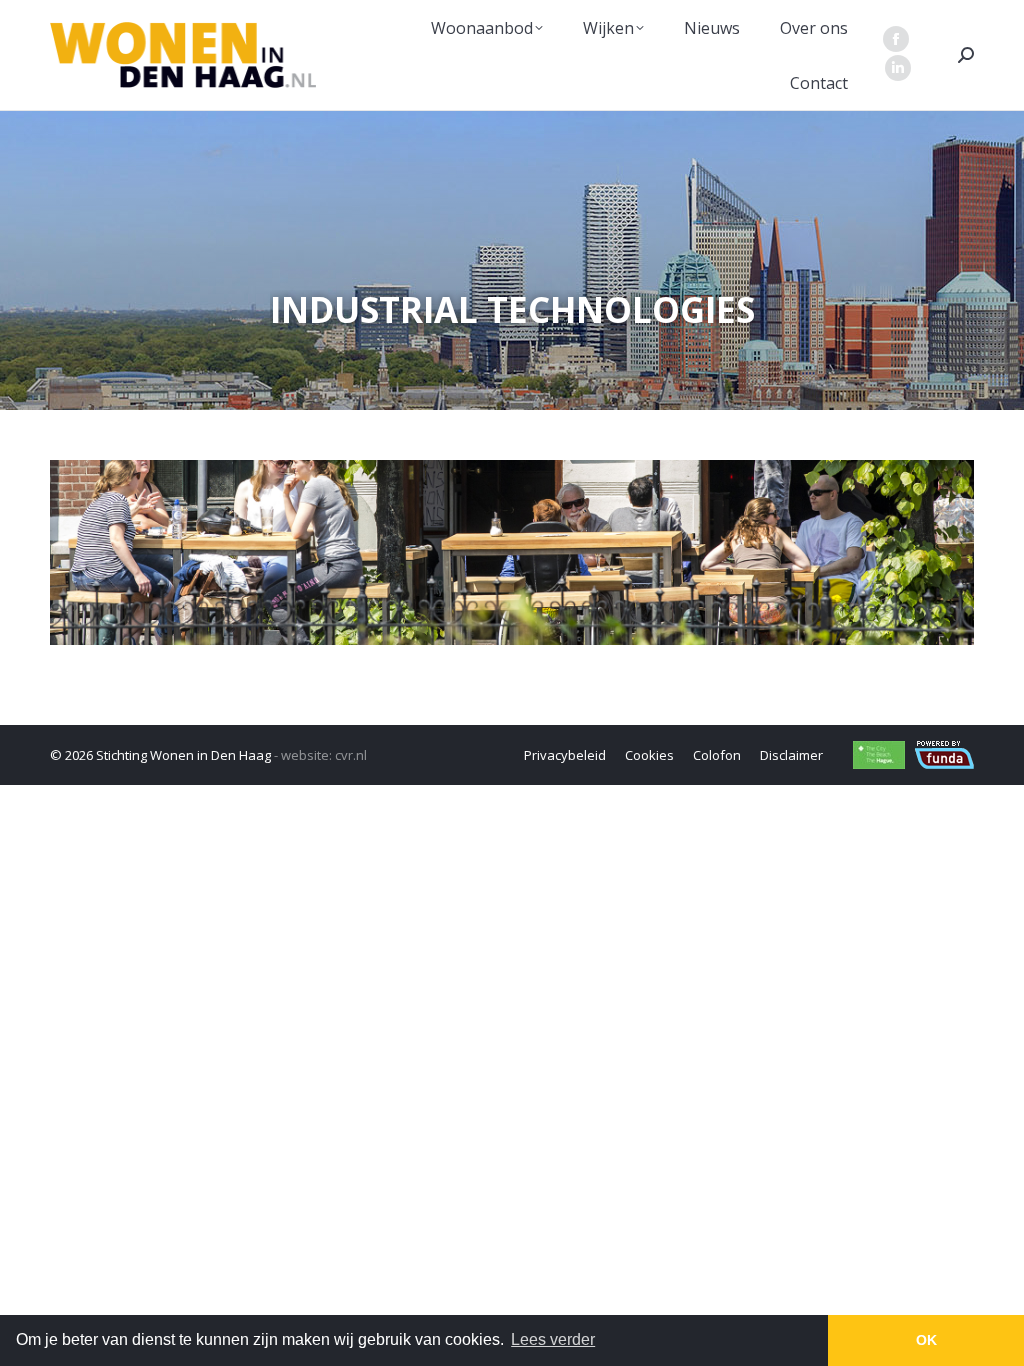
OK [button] (926, 1340)
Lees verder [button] (553, 1339)
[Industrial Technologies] (512, 552)
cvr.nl (351, 755)
